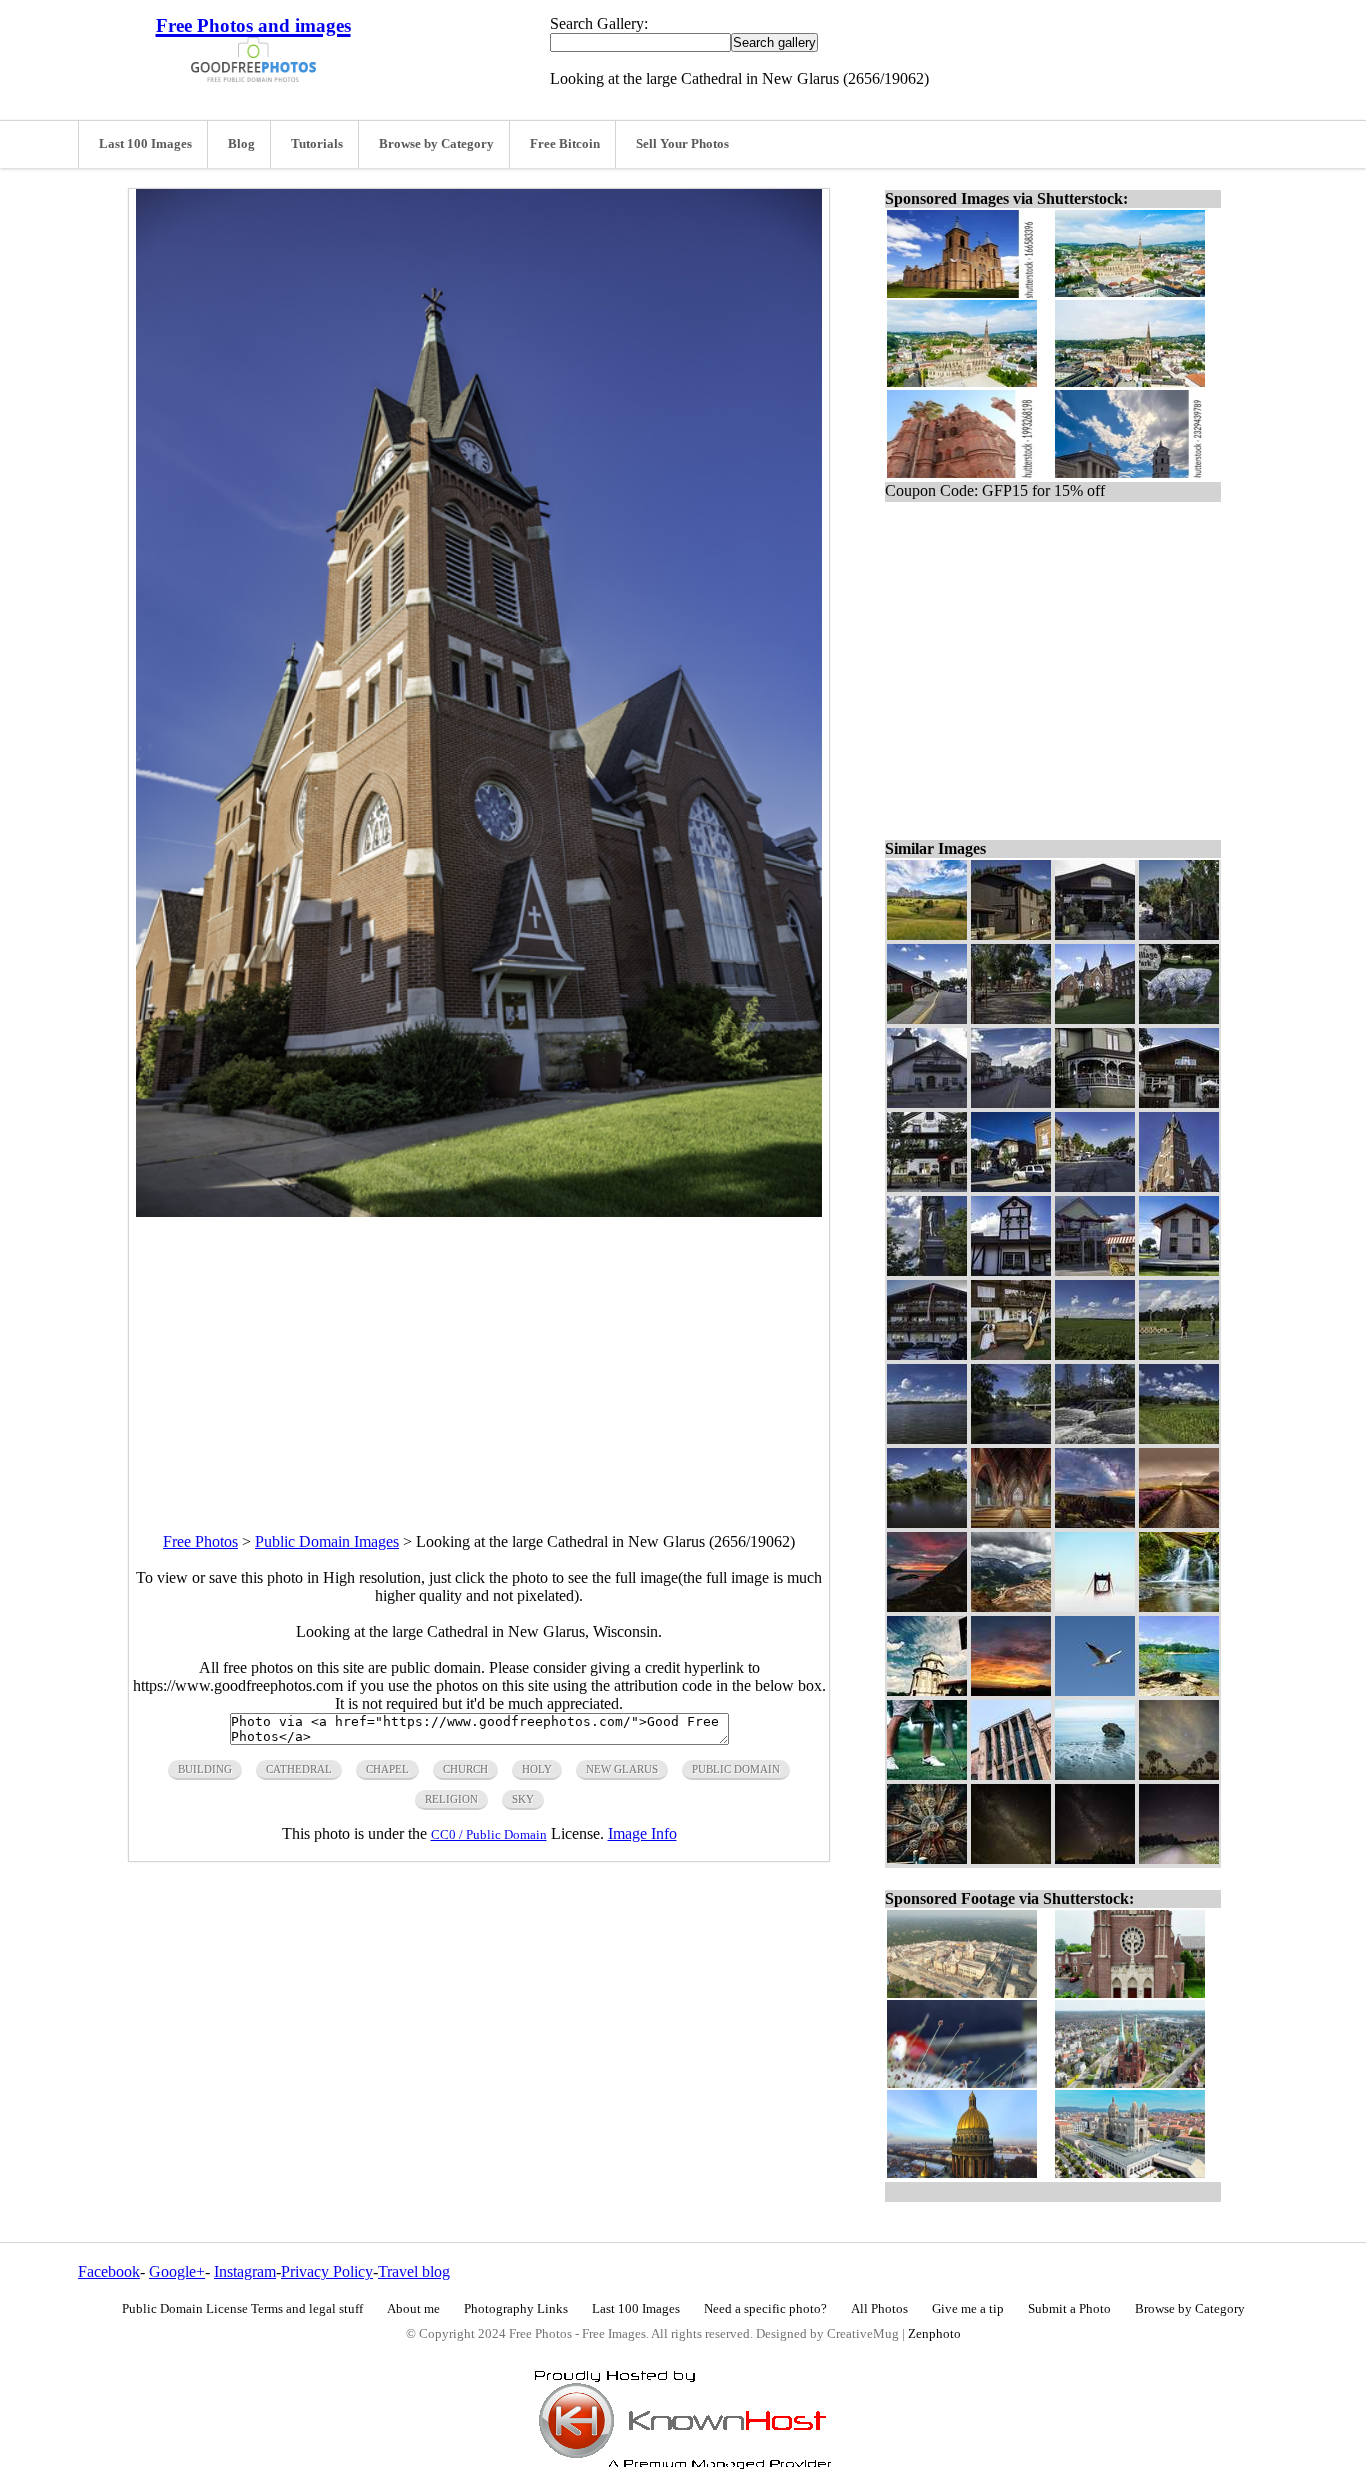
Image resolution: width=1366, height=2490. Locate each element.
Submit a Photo (1069, 2309)
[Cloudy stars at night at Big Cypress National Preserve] (1179, 1774)
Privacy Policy (327, 2271)
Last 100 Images (145, 144)
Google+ (177, 2271)
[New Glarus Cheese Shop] (927, 1186)
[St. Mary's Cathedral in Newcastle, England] (1011, 1522)
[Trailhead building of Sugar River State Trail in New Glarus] (1179, 1270)
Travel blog (414, 2271)
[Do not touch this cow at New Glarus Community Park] (1179, 1018)
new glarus (622, 1769)
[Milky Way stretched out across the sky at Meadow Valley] (1011, 1858)
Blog (241, 144)
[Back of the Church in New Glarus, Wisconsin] (1095, 1018)
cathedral (299, 1769)
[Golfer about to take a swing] (927, 1774)
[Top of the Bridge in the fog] (1095, 1606)
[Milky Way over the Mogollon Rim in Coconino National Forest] (1095, 1522)
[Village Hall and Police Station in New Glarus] (927, 1102)
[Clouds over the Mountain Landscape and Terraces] (1011, 1606)
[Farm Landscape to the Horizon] (1095, 1354)
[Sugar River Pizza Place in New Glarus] (1011, 934)
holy (537, 1769)
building (205, 1769)
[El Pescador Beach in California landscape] (1095, 1774)
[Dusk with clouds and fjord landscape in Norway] (927, 1606)
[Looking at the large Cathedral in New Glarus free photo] (479, 1211)
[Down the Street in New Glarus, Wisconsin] (927, 1018)
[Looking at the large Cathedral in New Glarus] (1179, 1186)
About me (413, 2309)
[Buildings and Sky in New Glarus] (1011, 1186)
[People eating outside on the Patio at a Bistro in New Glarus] (1095, 1102)
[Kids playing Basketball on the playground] (1179, 1354)
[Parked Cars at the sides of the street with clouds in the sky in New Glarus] (1011, 1102)
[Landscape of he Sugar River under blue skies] (927, 1522)
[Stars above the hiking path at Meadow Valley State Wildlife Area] (1179, 1858)
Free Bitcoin (565, 144)
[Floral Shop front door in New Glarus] (1095, 934)
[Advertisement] (479, 1357)
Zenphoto (934, 2334)
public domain (736, 1769)
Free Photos (200, 1541)
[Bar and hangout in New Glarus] (1179, 1102)
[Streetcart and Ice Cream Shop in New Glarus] (1095, 1270)
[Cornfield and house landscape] (1179, 1438)
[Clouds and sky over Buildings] (927, 1690)
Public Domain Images (327, 1541)
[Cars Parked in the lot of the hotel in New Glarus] (927, 1354)
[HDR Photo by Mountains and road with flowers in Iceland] (1179, 1522)
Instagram (245, 2271)
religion (451, 1799)
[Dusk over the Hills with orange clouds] (1011, 1690)
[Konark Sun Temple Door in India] (927, 1858)
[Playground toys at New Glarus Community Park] (1011, 1018)
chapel (387, 1769)
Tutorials (317, 144)
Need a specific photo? (765, 2309)
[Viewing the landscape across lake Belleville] (927, 1438)
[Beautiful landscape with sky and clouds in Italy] (927, 934)
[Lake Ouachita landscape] (1179, 1690)
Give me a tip (968, 2309)
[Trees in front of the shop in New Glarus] (1179, 934)
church (465, 1769)
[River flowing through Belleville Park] (1011, 1438)
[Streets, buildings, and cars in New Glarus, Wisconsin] (1095, 1186)
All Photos (879, 2309)
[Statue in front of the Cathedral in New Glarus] (927, 1270)
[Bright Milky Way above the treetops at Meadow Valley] (1095, 1858)
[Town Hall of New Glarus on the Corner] (1011, 1270)
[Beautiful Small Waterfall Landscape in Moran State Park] (1179, 1606)
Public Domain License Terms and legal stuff (242, 2309)
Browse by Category (436, 144)
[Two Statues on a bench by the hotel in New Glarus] (1011, 1354)
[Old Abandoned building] (1011, 1774)
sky (523, 1799)
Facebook (109, 2271)
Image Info (642, 1833)
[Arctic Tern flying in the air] (1095, 1690)
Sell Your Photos (682, 144)
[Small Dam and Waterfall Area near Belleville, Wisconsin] (1095, 1438)
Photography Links (516, 2309)
